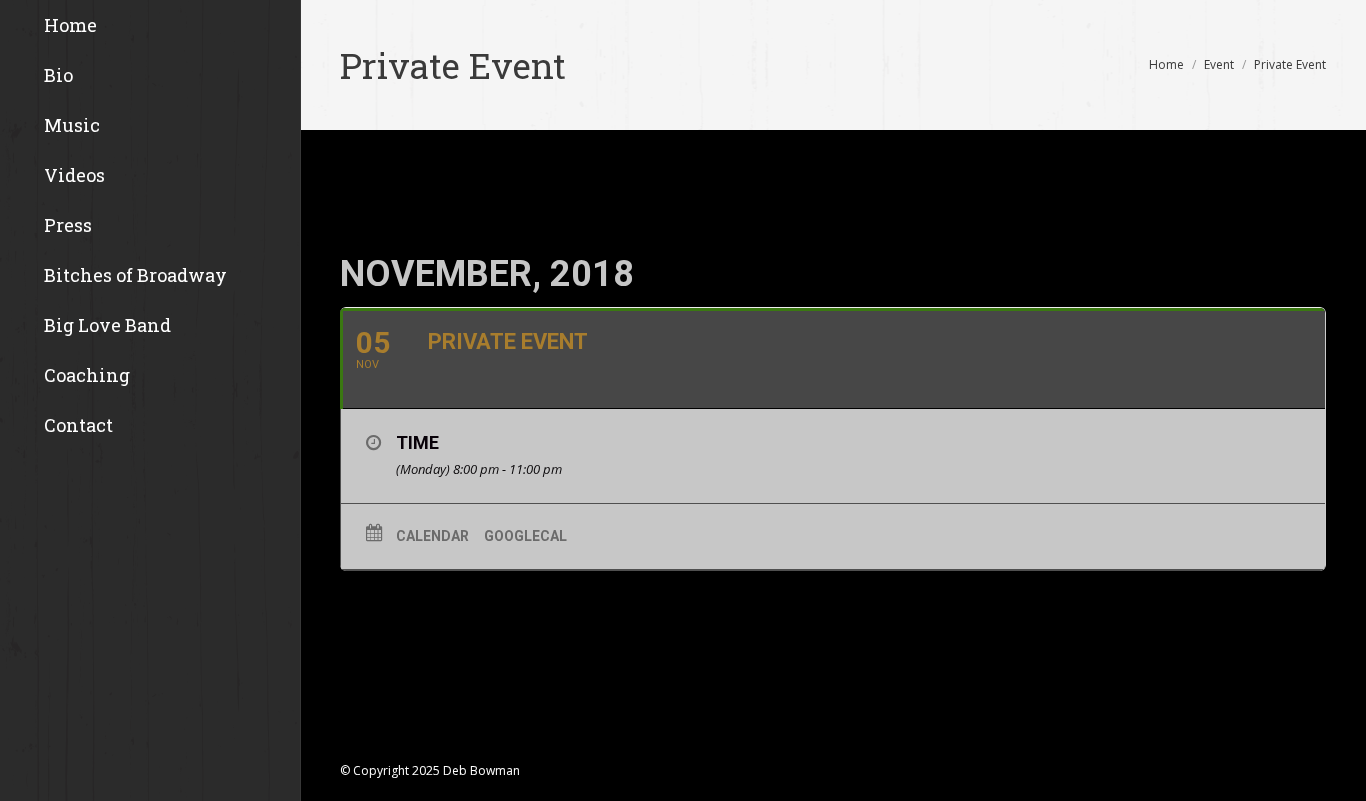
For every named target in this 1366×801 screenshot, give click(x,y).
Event (1219, 64)
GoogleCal (525, 536)
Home (1166, 64)
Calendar (432, 536)
